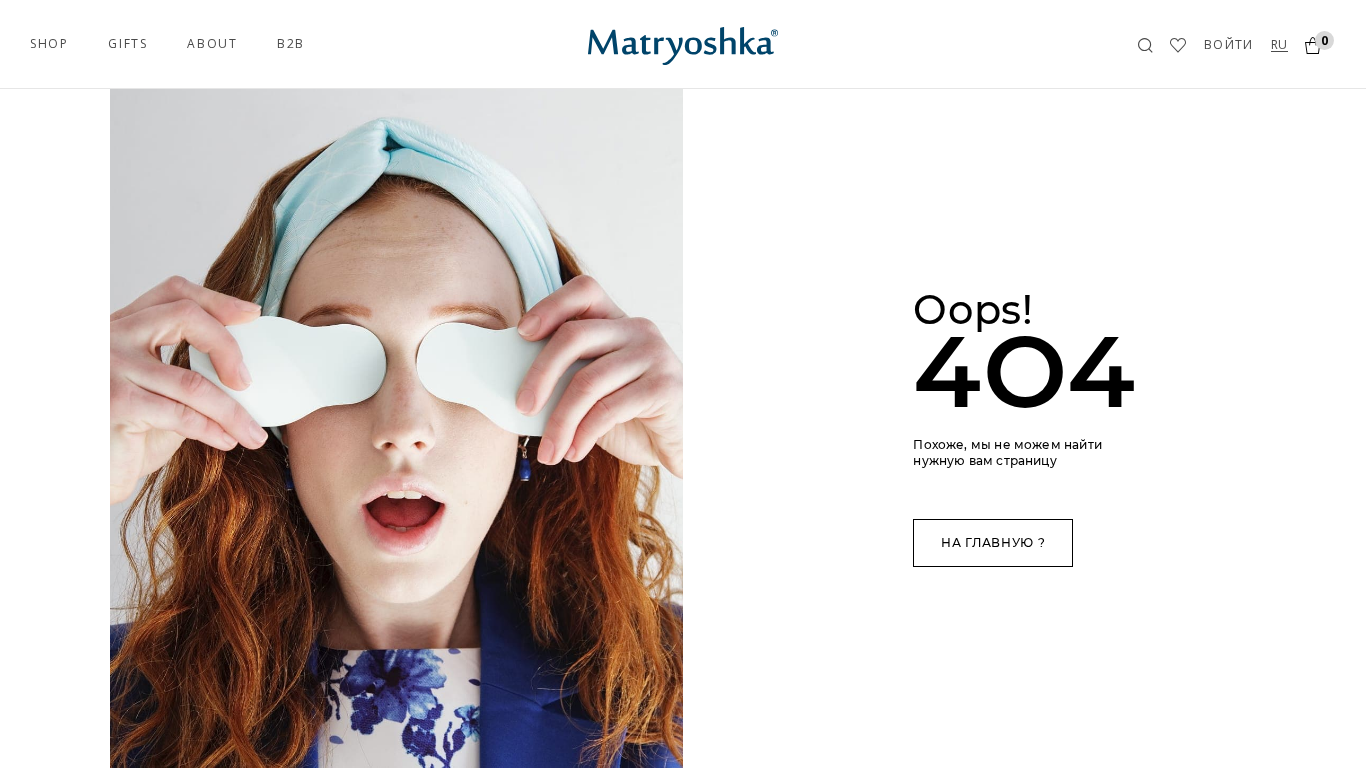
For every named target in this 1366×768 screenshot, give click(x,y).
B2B (291, 43)
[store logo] (683, 43)
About (212, 43)
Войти (1229, 45)
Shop (49, 43)
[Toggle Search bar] (1145, 45)
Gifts (127, 43)
